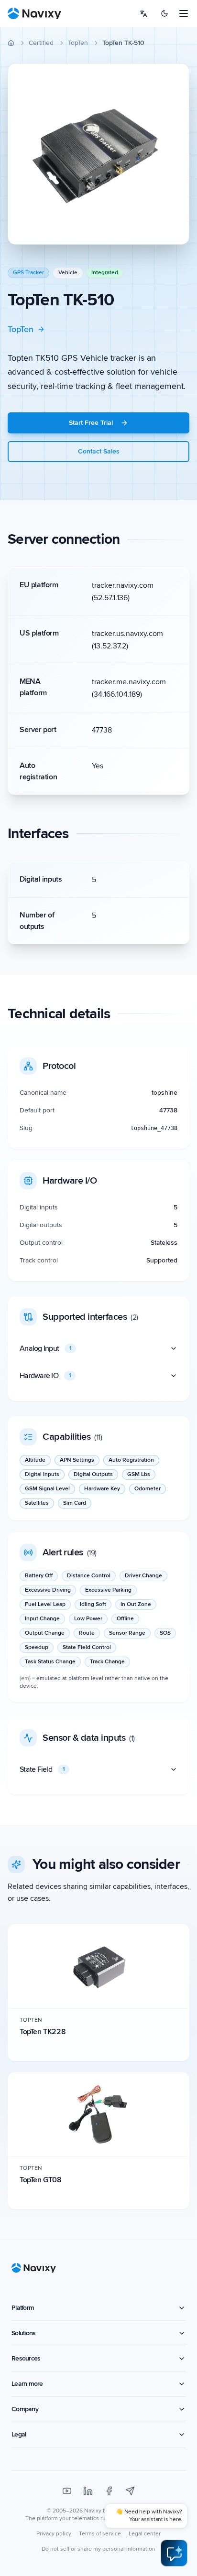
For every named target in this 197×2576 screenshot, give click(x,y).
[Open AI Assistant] (174, 2553)
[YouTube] (67, 2491)
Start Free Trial (91, 423)
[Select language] (143, 13)
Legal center (145, 2534)
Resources (26, 2358)
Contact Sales (99, 451)
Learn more (27, 2384)
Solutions (23, 2333)
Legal (19, 2434)
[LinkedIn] (88, 2491)
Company (25, 2409)
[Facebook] (109, 2491)
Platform (23, 2308)
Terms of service (100, 2534)
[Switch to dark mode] (164, 13)
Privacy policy (54, 2534)
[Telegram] (130, 2491)
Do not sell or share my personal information (98, 2549)
